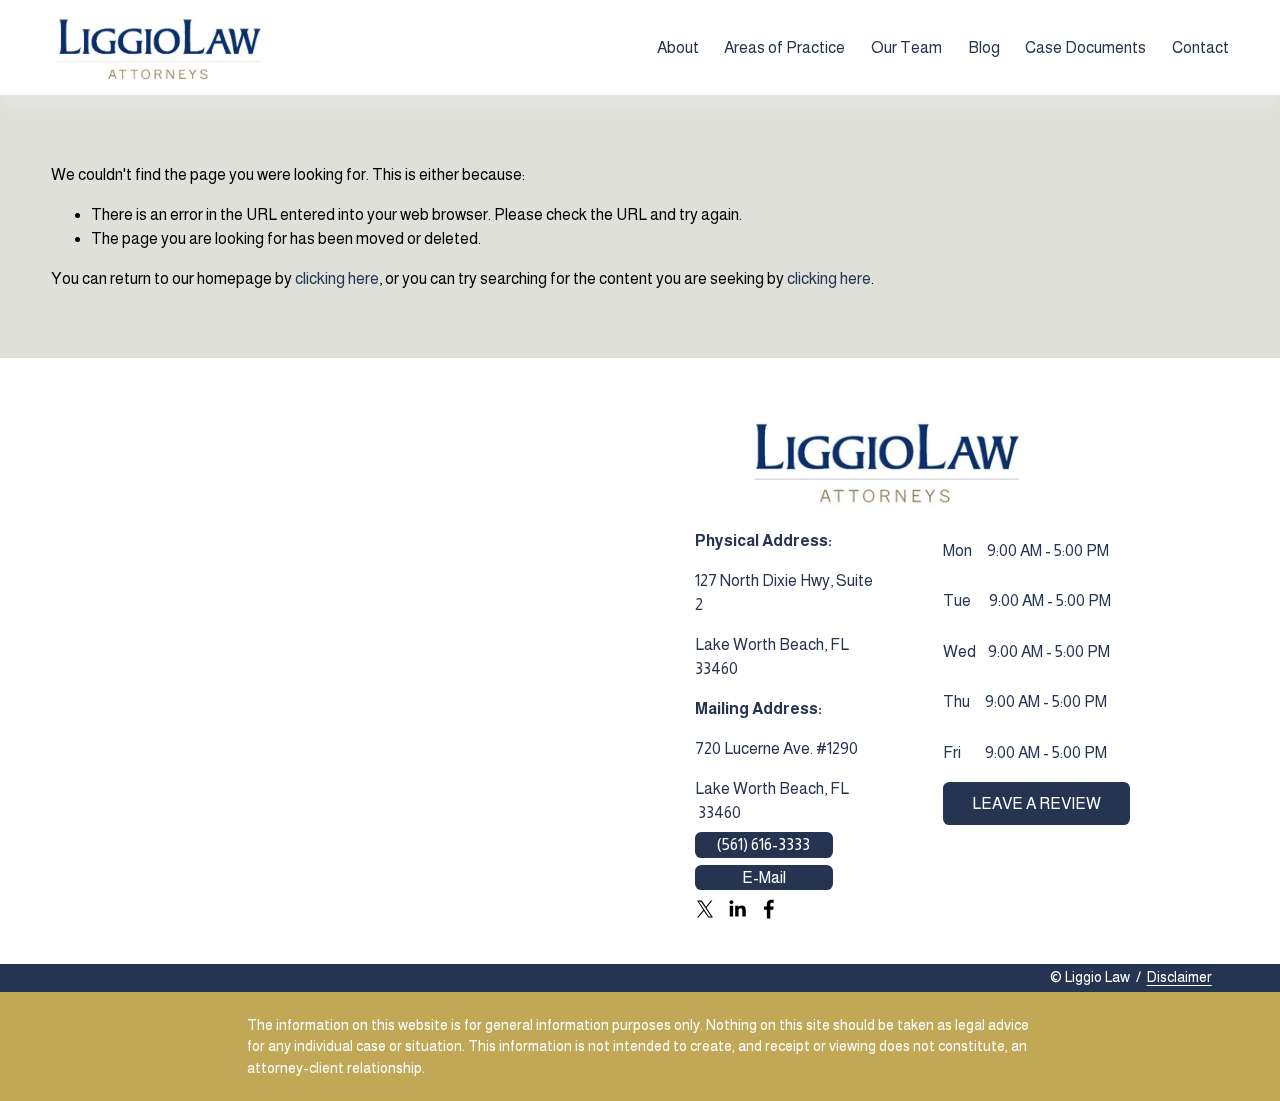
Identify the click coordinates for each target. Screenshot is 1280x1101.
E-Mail (764, 877)
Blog (984, 47)
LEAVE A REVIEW (1036, 803)
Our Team (906, 47)
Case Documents (1085, 47)
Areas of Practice (784, 47)
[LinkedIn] (737, 909)
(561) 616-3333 (763, 844)
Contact (1200, 47)
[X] (705, 909)
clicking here (337, 278)
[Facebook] (769, 909)
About (678, 47)
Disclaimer (1179, 977)
